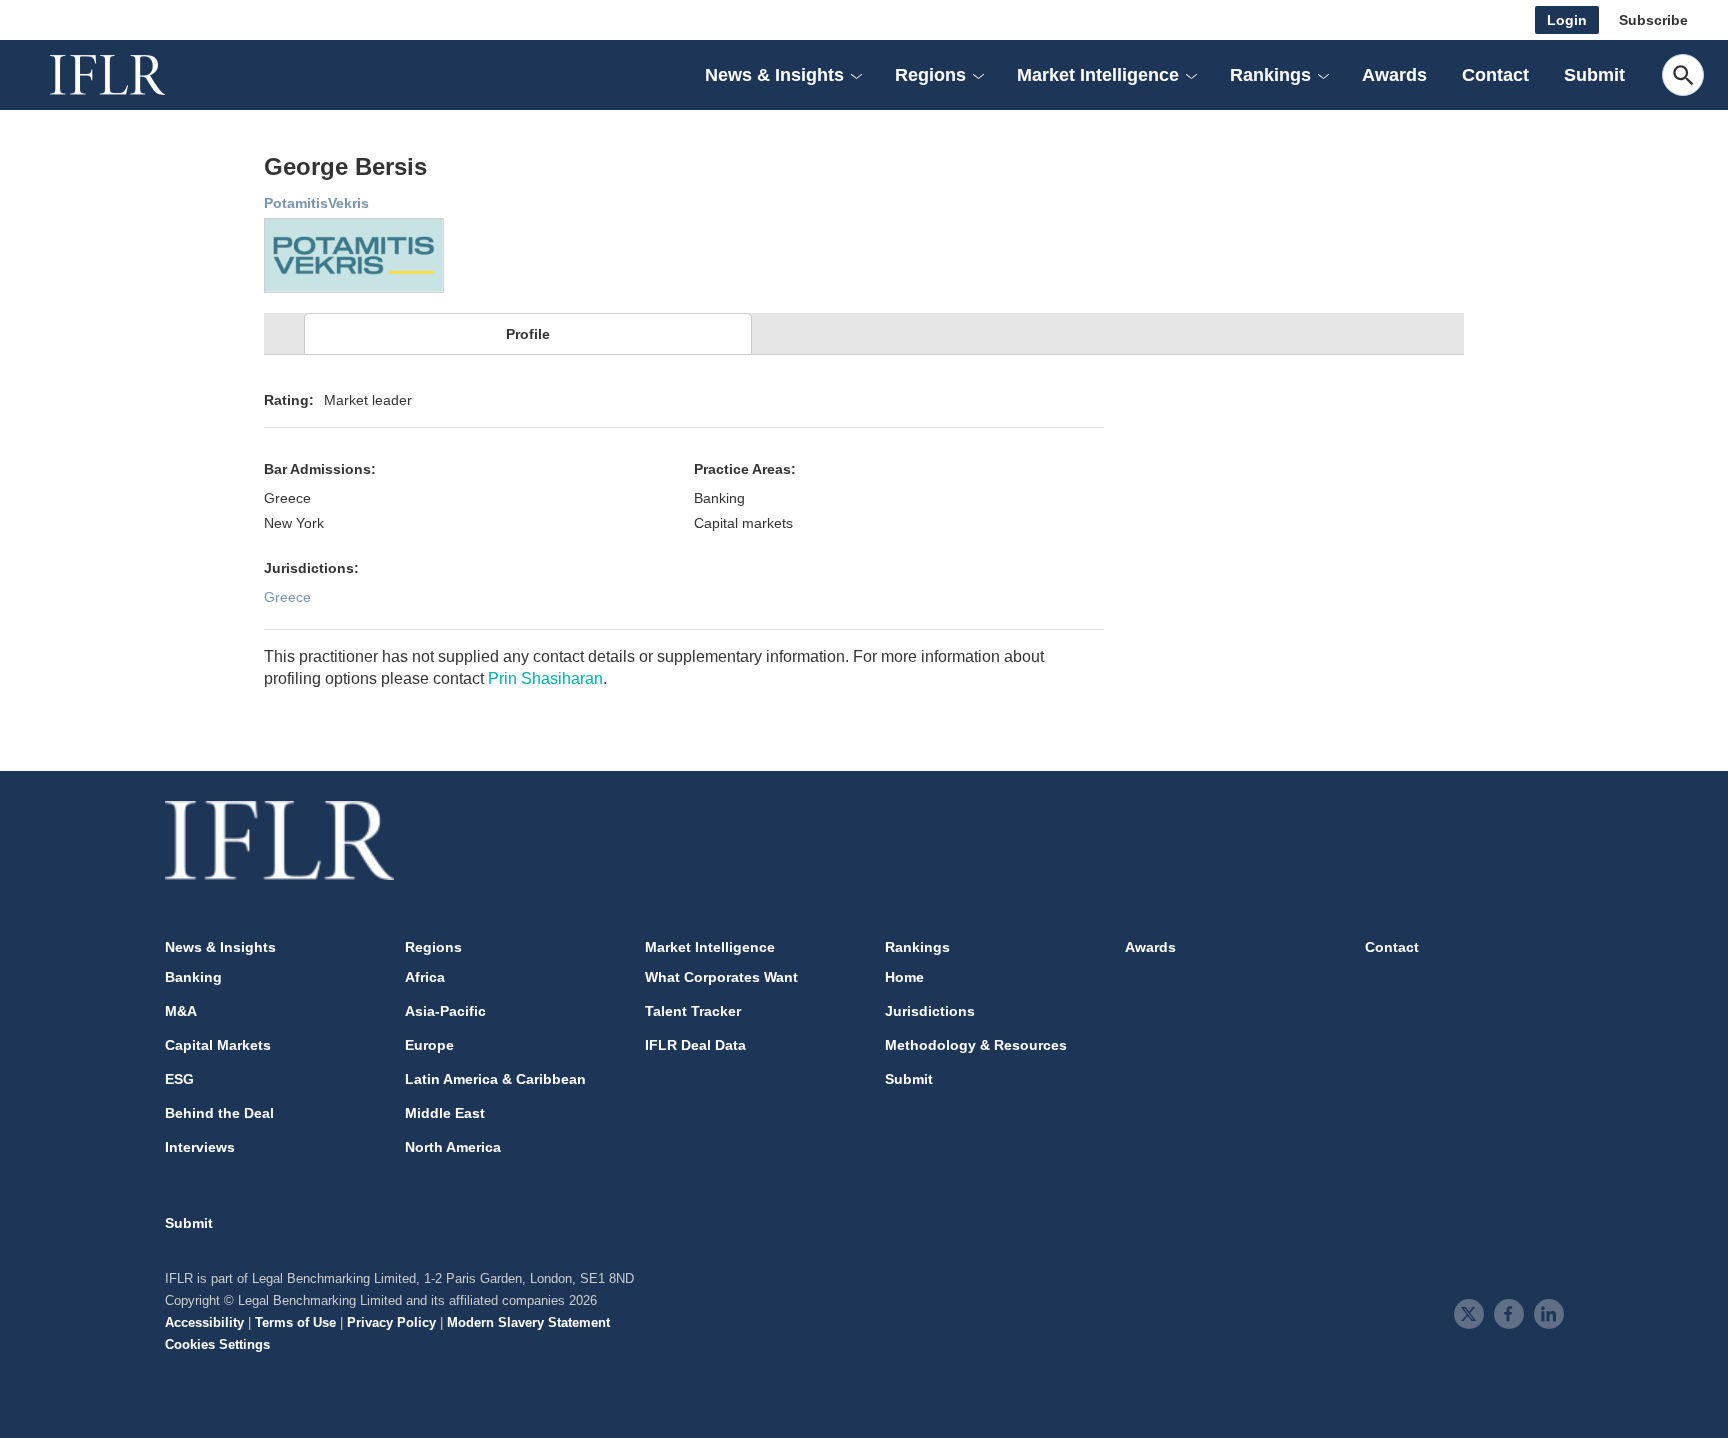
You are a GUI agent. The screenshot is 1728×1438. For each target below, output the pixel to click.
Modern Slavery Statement (528, 1322)
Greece (287, 597)
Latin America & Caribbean (495, 1079)
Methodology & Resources (976, 1045)
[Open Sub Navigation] (856, 75)
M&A (181, 1011)
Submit (1594, 75)
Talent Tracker (693, 1011)
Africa (425, 977)
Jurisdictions (930, 1011)
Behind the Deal (219, 1113)
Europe (429, 1045)
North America (453, 1147)
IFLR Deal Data (695, 1045)
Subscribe (1653, 20)
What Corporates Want (721, 977)
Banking (193, 977)
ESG (179, 1079)
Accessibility (204, 1322)
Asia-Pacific (445, 1011)
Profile (528, 334)
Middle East (445, 1113)
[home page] (130, 75)
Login (1567, 20)
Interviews (200, 1147)
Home (904, 977)
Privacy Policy (391, 1322)
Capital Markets (218, 1045)
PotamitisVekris (316, 203)
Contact (1495, 75)
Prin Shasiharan (545, 678)
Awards (1394, 75)
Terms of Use (295, 1322)
